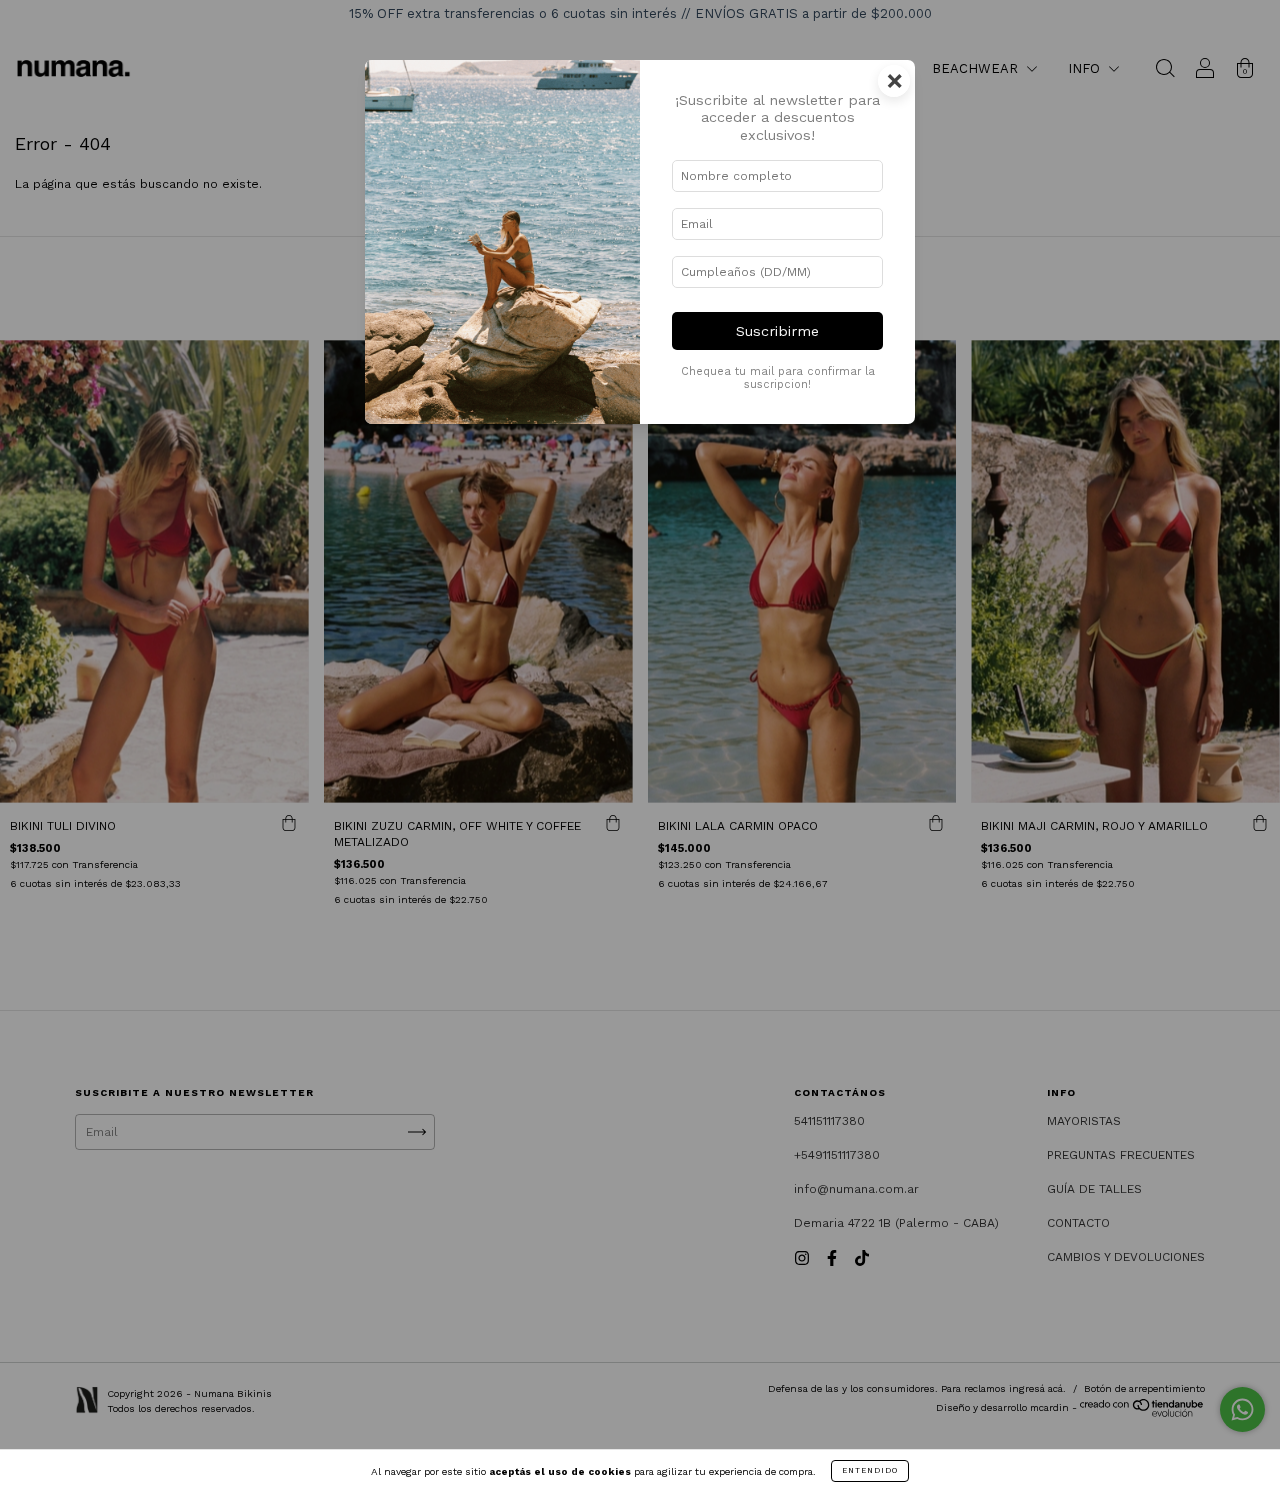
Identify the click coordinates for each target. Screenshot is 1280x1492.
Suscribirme (777, 331)
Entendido (870, 1470)
